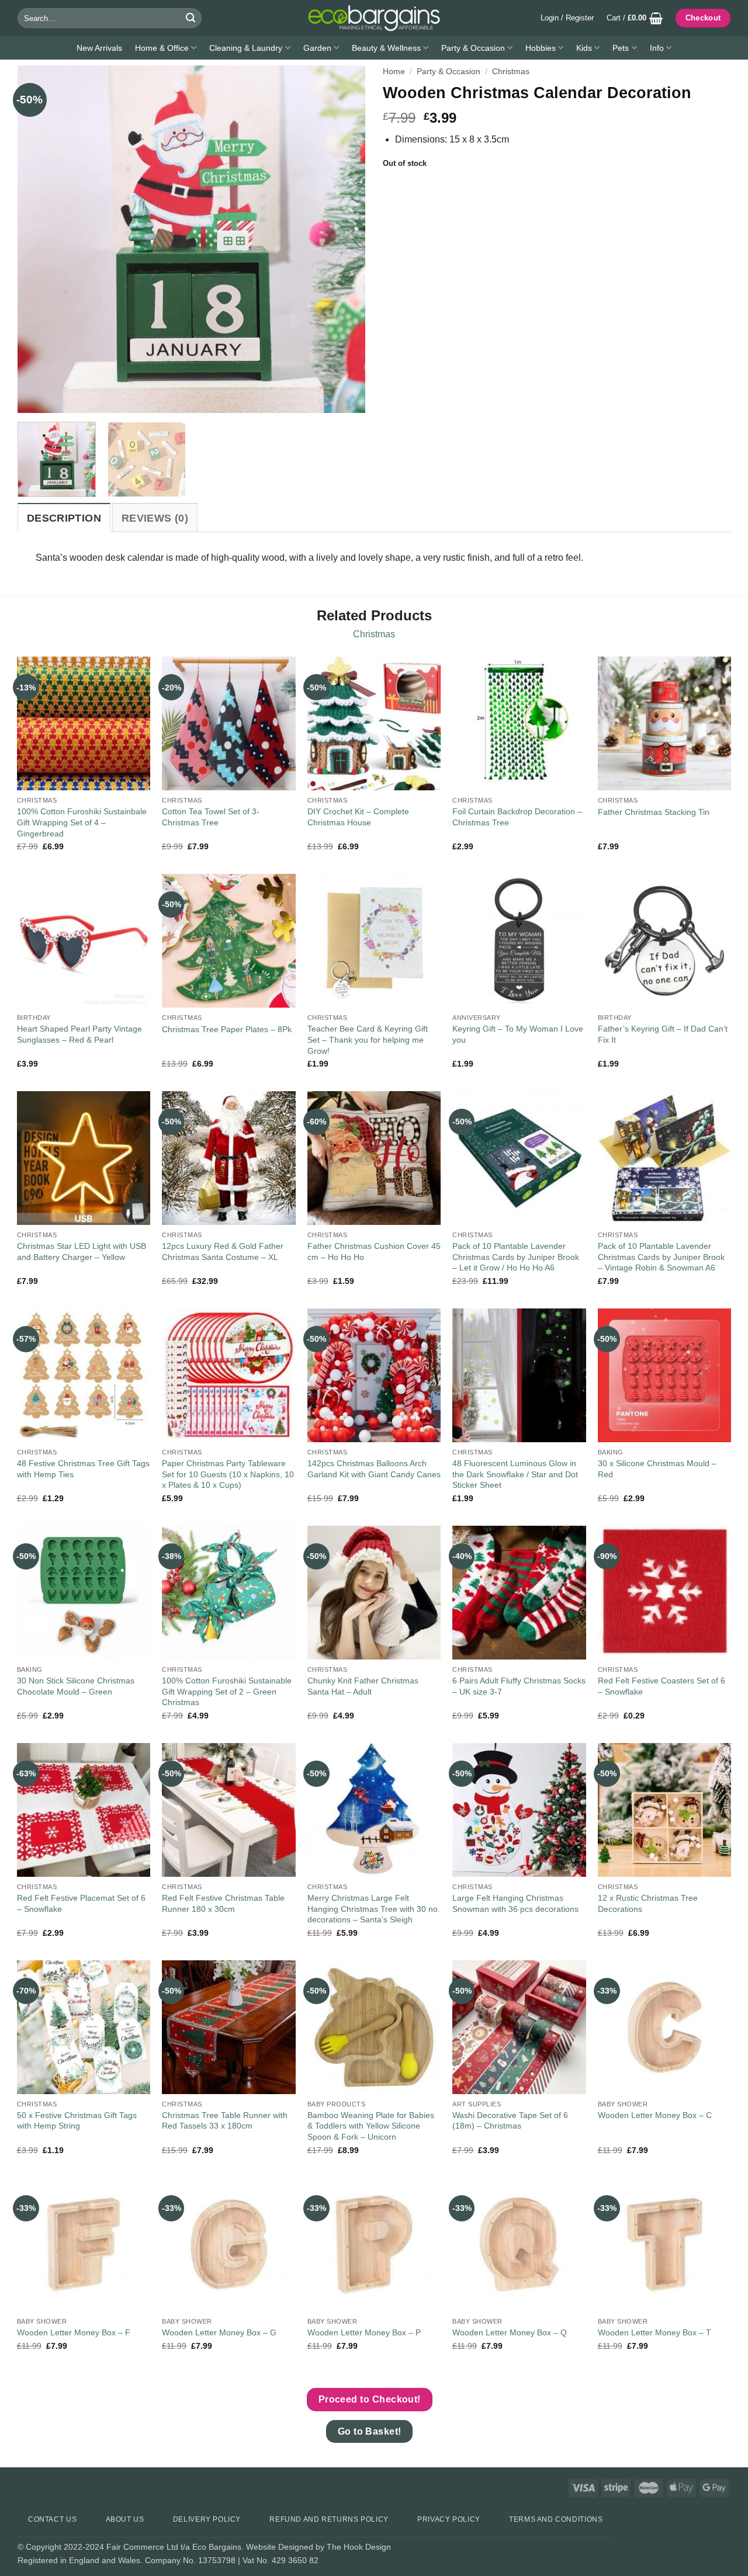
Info (657, 48)
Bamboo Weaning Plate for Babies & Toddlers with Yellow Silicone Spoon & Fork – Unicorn (371, 2126)
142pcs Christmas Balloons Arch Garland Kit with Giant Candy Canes (374, 1469)
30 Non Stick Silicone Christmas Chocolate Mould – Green (76, 1686)
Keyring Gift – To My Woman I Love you (518, 1034)
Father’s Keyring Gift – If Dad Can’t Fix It (663, 1034)
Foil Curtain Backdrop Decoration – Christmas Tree (517, 817)
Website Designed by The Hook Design (318, 2547)
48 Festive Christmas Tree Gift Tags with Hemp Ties (83, 1469)
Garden (317, 48)
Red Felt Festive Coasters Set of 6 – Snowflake (662, 1686)
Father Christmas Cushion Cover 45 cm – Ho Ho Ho (374, 1251)
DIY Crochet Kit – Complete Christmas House (358, 817)
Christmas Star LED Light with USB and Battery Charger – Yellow (82, 1251)
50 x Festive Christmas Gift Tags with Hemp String (77, 2121)
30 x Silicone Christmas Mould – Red (657, 1469)
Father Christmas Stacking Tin (654, 812)
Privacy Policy (449, 2519)
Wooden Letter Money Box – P (364, 2332)
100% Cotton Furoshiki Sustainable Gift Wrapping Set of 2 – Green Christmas (227, 1691)
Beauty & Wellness (386, 48)
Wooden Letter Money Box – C (655, 2115)
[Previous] (39, 239)
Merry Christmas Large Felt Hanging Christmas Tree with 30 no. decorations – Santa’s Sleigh (374, 1909)
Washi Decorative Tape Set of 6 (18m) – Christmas (510, 2121)
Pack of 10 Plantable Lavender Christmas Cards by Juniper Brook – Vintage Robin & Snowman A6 (661, 1257)
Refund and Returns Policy (329, 2519)
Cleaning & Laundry (246, 48)
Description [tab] (64, 518)
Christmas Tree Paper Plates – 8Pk (227, 1029)
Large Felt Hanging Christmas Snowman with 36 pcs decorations (515, 1903)
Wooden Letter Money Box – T (654, 2332)
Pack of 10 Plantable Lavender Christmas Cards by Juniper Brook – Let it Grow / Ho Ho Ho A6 (516, 1257)
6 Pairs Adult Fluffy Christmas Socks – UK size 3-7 (519, 1686)
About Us (125, 2519)
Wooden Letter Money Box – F (74, 2332)
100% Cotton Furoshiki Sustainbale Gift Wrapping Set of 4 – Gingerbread (82, 822)
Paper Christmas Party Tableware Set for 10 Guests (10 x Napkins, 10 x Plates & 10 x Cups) (228, 1474)
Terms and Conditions (556, 2519)
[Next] (344, 239)
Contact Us (52, 2519)
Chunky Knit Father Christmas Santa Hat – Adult (363, 1686)
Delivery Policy (207, 2519)
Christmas (511, 72)
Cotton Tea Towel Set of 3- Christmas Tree (211, 817)
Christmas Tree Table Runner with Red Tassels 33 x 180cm (225, 2121)
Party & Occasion (473, 48)
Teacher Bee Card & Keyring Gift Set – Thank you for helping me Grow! (368, 1039)
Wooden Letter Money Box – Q (510, 2332)
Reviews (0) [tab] (155, 518)
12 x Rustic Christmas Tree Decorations (648, 1903)
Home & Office (162, 48)
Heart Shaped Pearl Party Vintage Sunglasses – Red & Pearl (79, 1034)
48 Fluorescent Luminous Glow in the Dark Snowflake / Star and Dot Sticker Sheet (515, 1474)
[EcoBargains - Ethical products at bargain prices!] (374, 18)
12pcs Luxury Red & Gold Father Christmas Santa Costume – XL (223, 1251)
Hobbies (541, 48)
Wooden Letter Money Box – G (219, 2332)
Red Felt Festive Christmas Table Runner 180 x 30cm (223, 1903)
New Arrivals (99, 48)
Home (394, 72)
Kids (584, 48)
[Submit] (191, 18)
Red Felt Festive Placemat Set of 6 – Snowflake (81, 1903)
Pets (621, 48)
